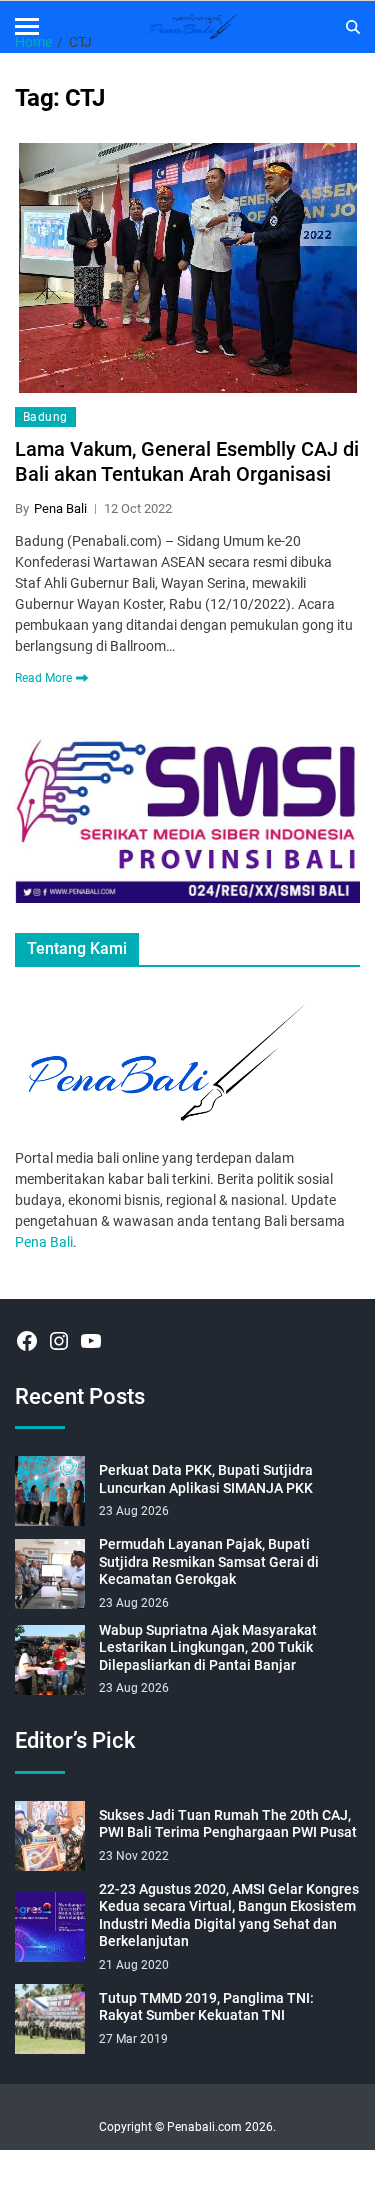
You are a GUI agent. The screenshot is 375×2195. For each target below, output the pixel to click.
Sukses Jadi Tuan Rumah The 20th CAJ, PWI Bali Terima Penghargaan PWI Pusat (228, 1824)
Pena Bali (60, 508)
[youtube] (91, 1341)
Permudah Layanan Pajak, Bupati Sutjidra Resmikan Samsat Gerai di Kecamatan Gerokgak (209, 1561)
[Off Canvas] (27, 26)
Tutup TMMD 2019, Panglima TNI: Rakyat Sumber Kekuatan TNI (206, 2007)
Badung (45, 417)
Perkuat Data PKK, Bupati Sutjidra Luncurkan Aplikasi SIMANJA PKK (206, 1479)
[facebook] (27, 1341)
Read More (43, 678)
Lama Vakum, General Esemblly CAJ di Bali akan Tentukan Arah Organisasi (187, 461)
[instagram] (59, 1341)
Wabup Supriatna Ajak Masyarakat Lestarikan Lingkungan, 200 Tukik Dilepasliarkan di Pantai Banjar (208, 1647)
